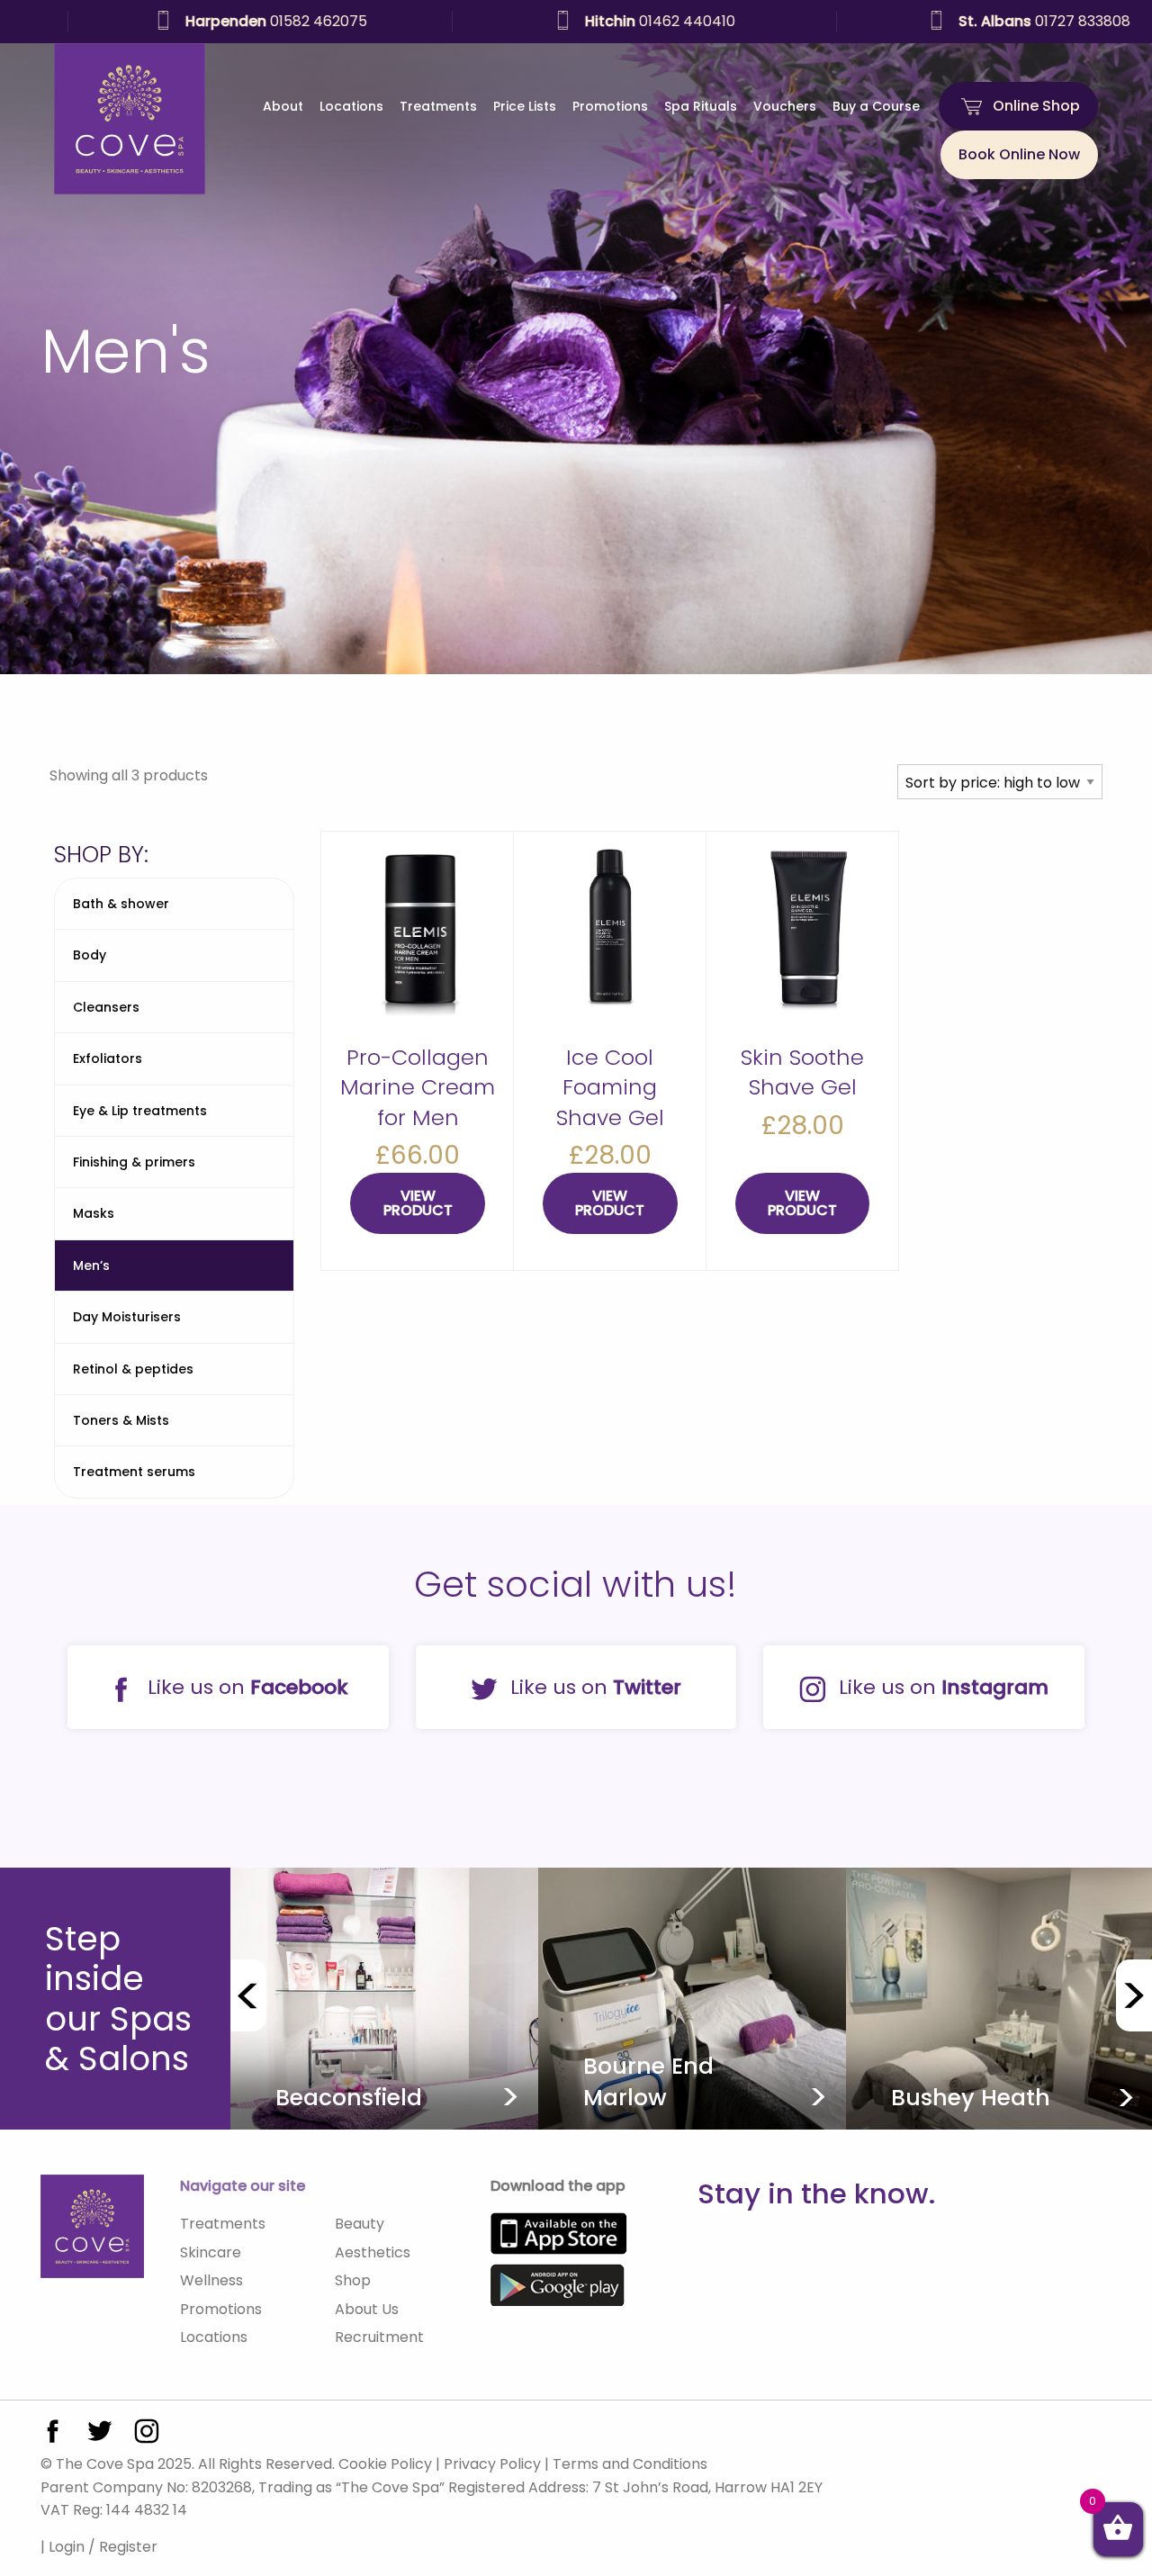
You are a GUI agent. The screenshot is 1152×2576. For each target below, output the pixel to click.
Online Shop (1036, 106)
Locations (351, 106)
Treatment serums (134, 1472)
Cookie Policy (385, 2464)
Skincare (211, 2252)
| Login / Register (99, 2547)
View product (418, 1203)
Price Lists (525, 106)
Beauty (360, 2224)
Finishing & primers (134, 1162)
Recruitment (379, 2337)
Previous (248, 1995)
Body (90, 955)
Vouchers (785, 106)
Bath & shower (121, 904)
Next (1134, 1995)
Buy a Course (876, 106)
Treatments (438, 106)
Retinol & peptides (133, 1369)
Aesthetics (373, 2252)
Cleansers (106, 1007)
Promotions (610, 106)
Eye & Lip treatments (140, 1111)
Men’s (91, 1265)
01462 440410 (592, 21)
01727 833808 (976, 21)
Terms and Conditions (630, 2464)
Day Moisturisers (127, 1317)
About (283, 106)
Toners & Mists (121, 1420)
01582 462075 (208, 21)
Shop (353, 2280)
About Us (367, 2309)
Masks (94, 1213)
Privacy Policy (492, 2464)
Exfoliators (108, 1058)
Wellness (211, 2280)
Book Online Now (1019, 154)
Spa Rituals (701, 106)
